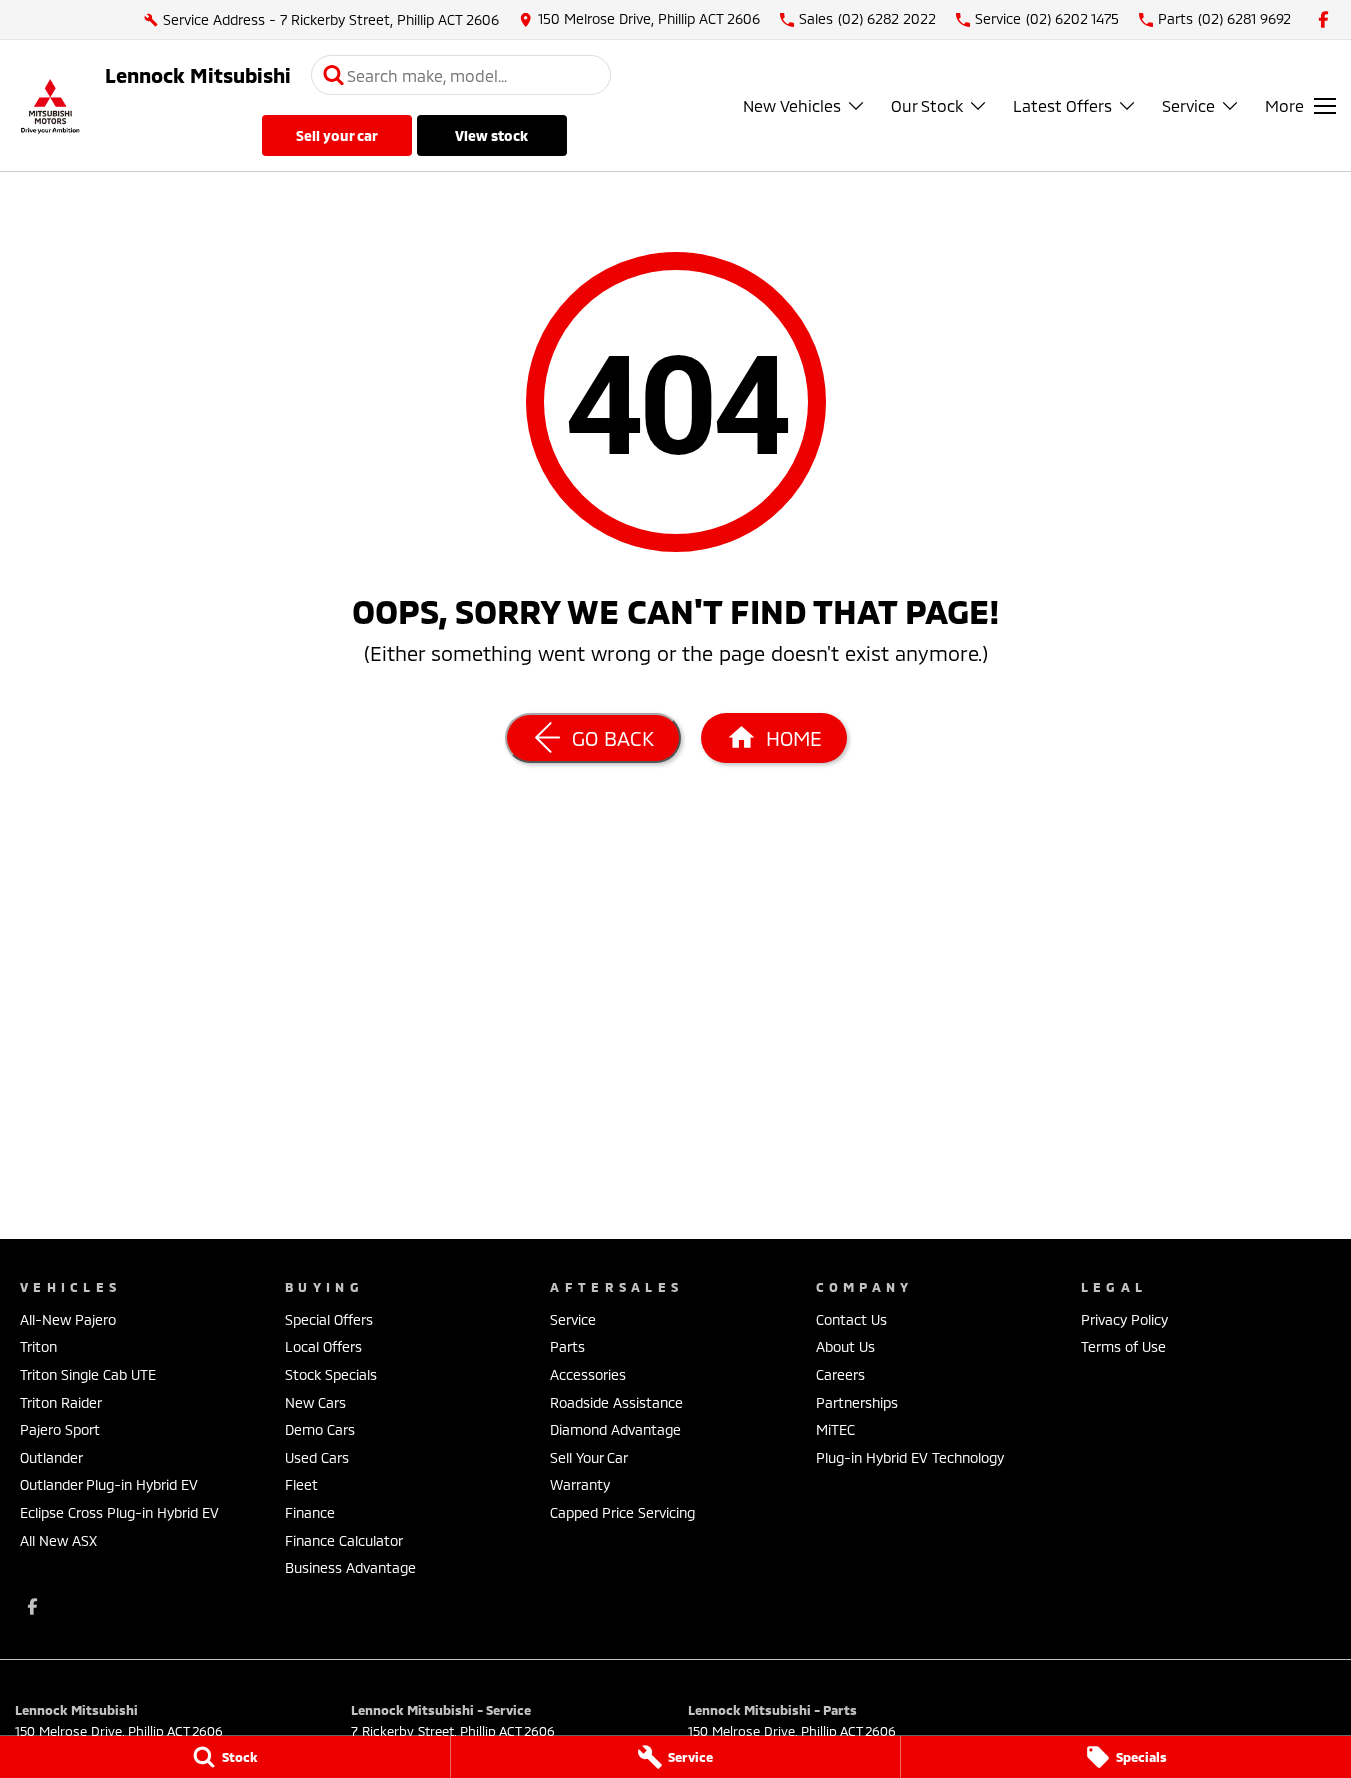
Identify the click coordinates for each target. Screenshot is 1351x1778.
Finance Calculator (344, 1540)
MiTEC (835, 1429)
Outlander (51, 1457)
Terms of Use (1123, 1346)
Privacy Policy (1124, 1319)
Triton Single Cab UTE (88, 1374)
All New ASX (58, 1540)
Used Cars (317, 1457)
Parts (567, 1346)
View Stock (491, 135)
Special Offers (329, 1319)
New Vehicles (792, 105)
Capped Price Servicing (622, 1512)
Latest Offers (1062, 105)
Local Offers (323, 1346)
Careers (840, 1374)
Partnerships (857, 1402)
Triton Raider (61, 1402)
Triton (38, 1346)
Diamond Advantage (615, 1429)
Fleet (301, 1484)
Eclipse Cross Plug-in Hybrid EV (119, 1512)
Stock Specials (331, 1374)
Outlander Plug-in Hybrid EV (109, 1484)
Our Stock (927, 105)
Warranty (580, 1484)
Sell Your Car (337, 135)
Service (1188, 105)
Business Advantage (350, 1567)
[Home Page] (50, 105)
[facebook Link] (1323, 19)
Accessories (588, 1374)
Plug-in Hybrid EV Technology (910, 1457)
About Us (845, 1346)
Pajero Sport (60, 1429)
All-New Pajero (68, 1319)
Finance (310, 1512)
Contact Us (851, 1319)
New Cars (315, 1402)
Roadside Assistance (616, 1402)
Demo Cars (320, 1429)
